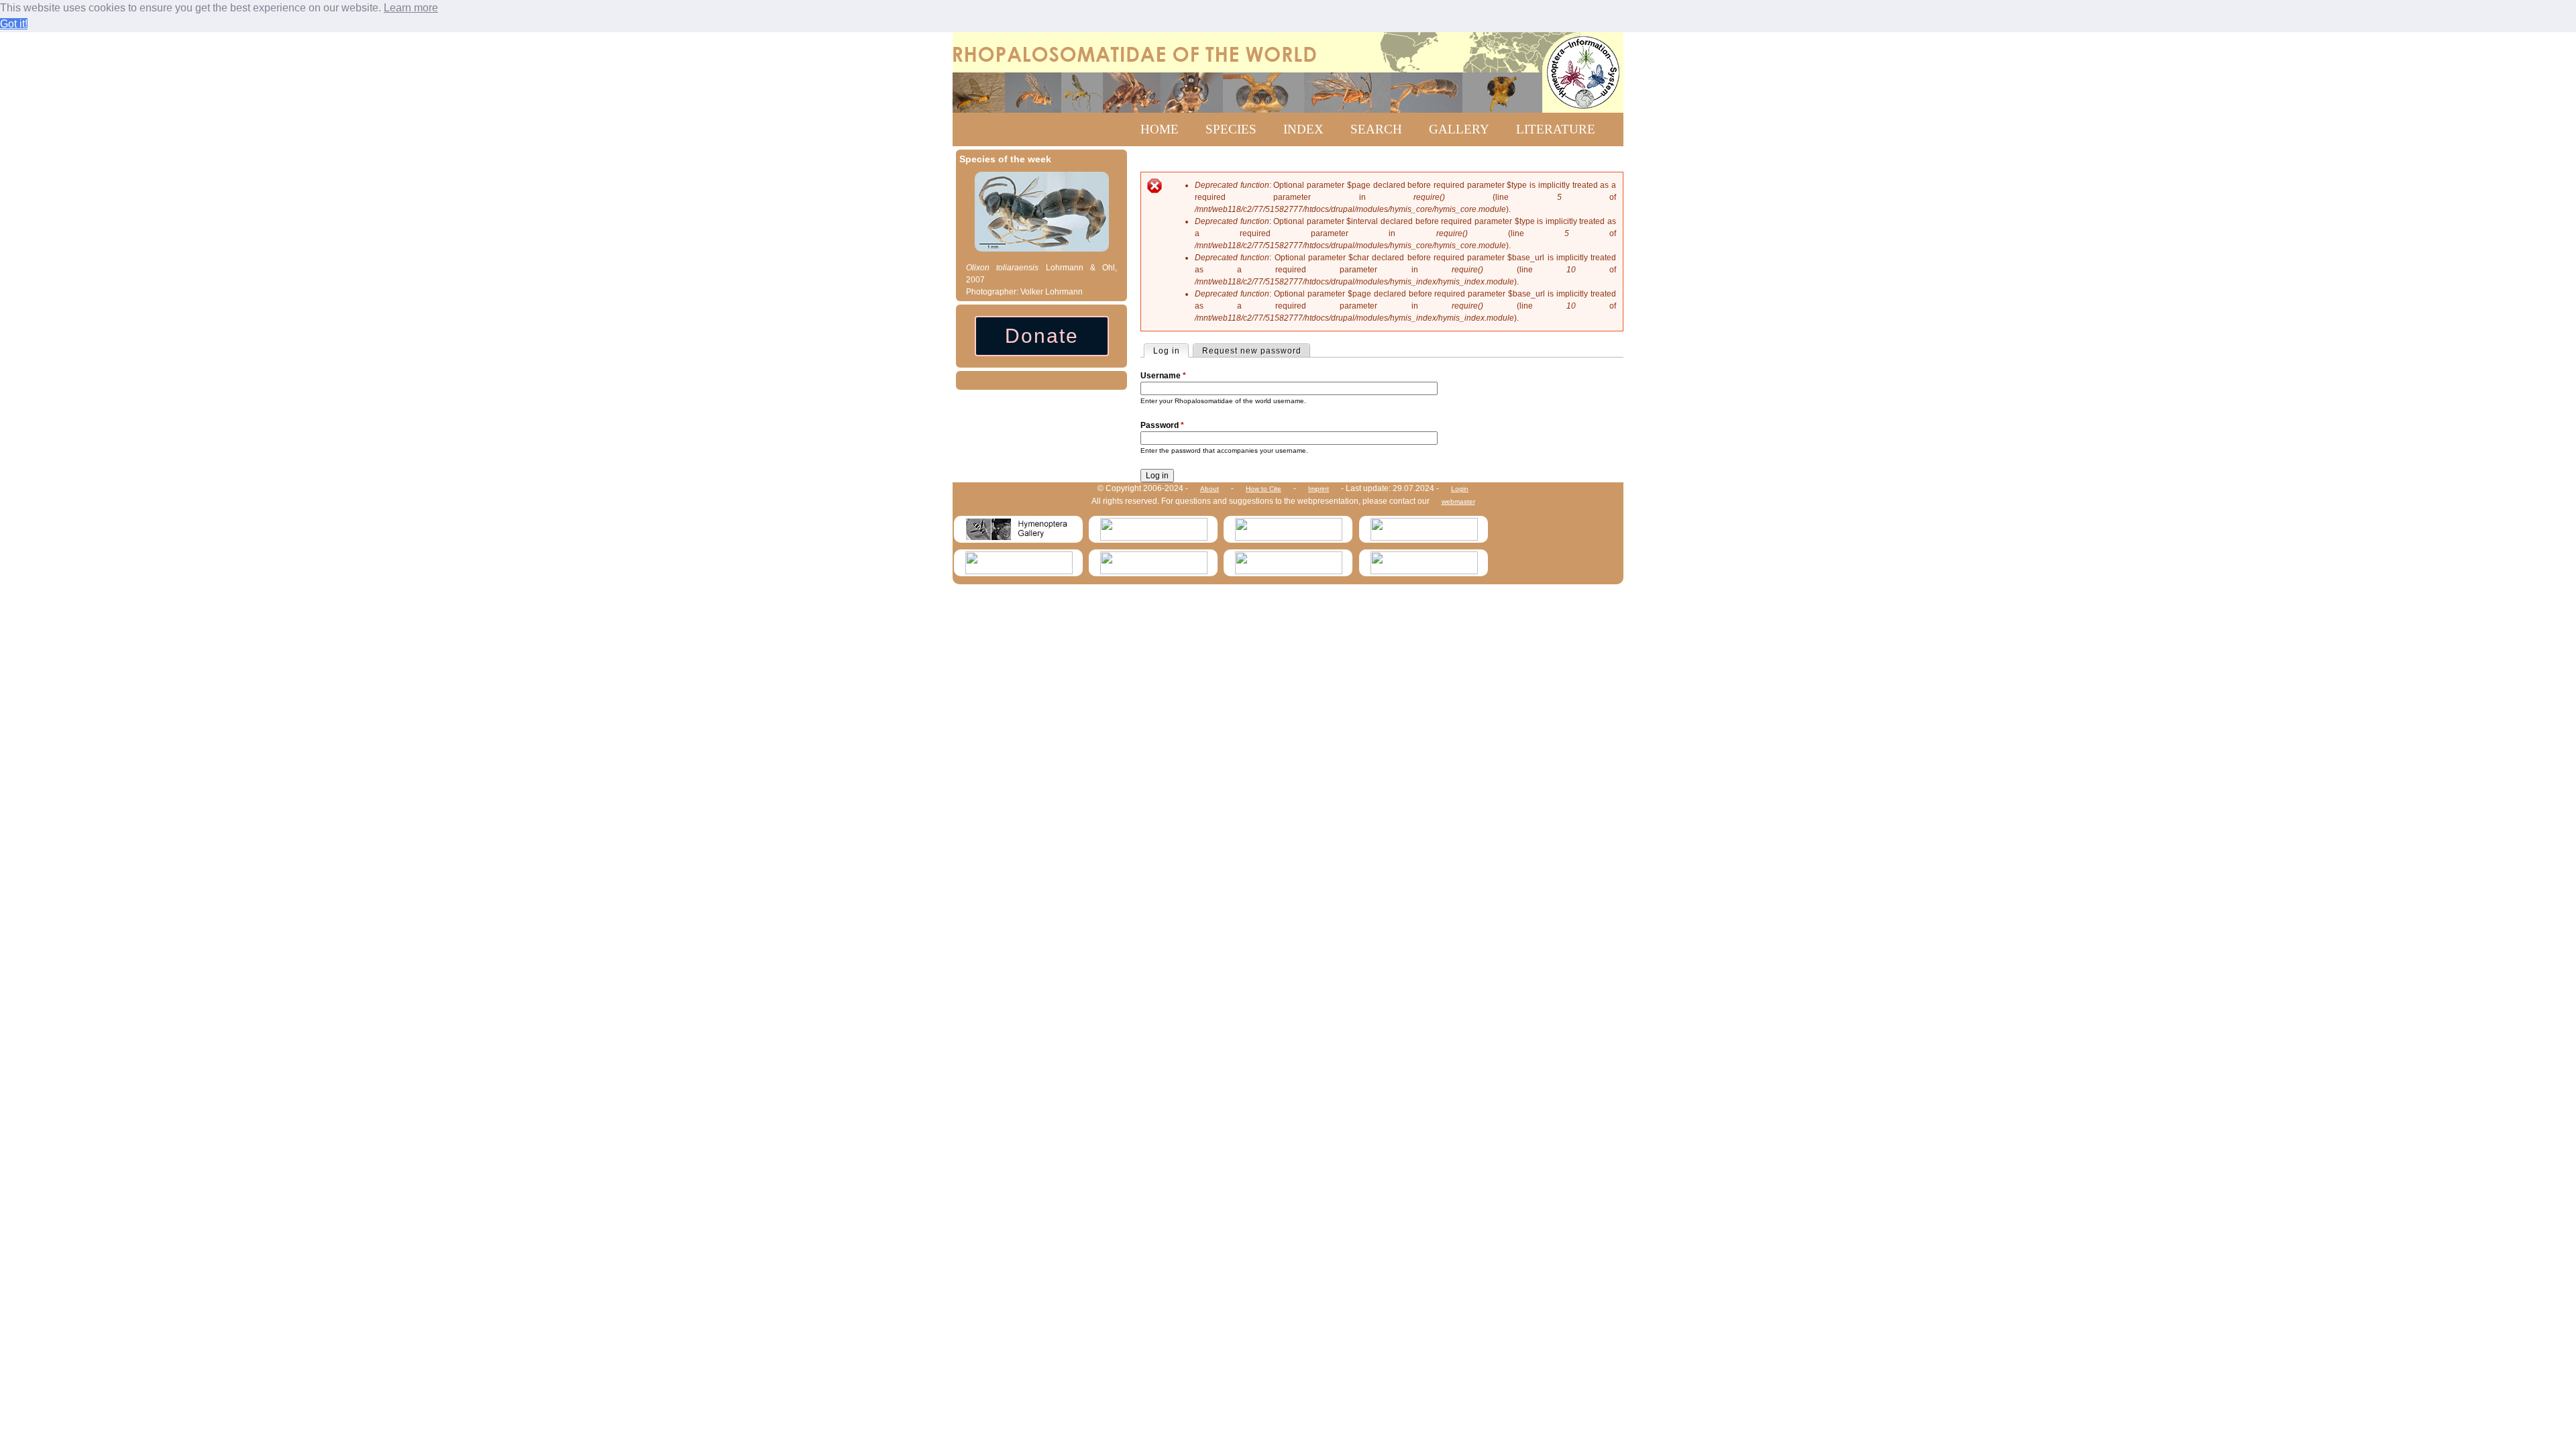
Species (1231, 129)
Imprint (1319, 489)
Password (1162, 425)
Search (1376, 129)
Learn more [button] (411, 8)
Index (1303, 129)
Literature (1556, 129)
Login (1460, 489)
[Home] (1288, 72)
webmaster (1458, 501)
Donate (1042, 336)
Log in (1171, 351)
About (1210, 489)
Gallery (1459, 129)
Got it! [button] (14, 24)
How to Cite (1264, 489)
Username (1163, 376)
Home (1160, 129)
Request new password (1252, 351)
